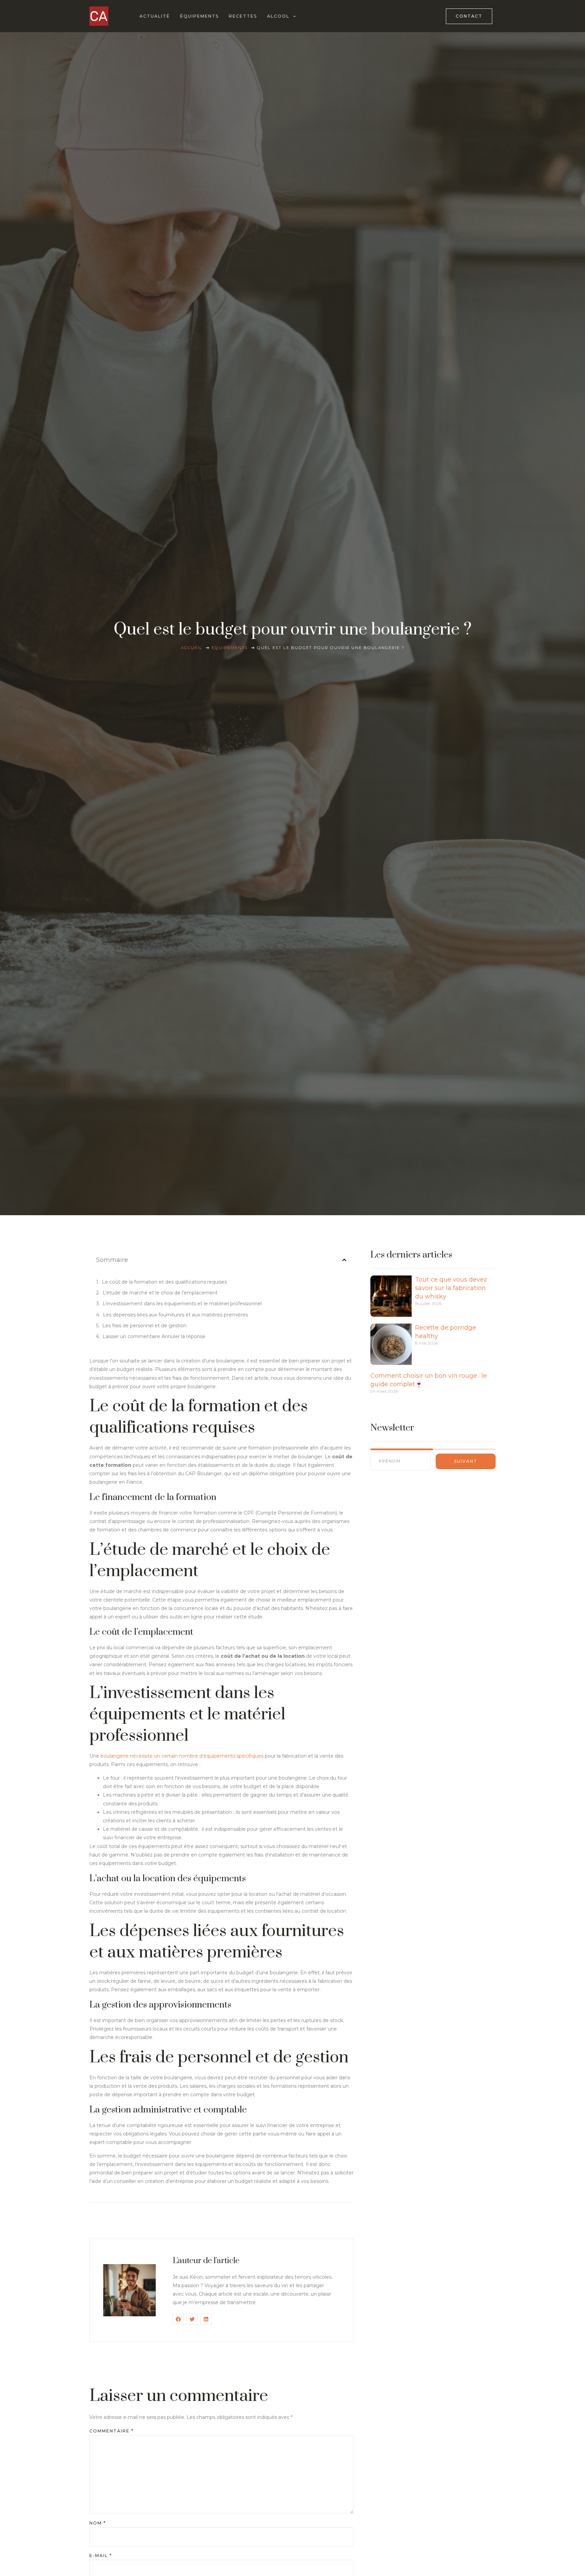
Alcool (278, 16)
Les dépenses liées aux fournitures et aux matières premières (175, 1315)
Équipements (199, 16)
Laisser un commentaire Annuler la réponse (154, 1336)
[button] (344, 1260)
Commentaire (112, 2431)
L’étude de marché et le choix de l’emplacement (160, 1293)
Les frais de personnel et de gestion (144, 1326)
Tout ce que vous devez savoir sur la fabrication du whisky (451, 1288)
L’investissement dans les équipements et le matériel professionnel (182, 1304)
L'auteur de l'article (206, 2261)
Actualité (155, 16)
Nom (98, 2523)
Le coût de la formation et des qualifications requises (164, 1282)
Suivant (466, 1461)
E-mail (101, 2556)
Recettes (243, 16)
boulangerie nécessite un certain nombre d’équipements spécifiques (182, 1756)
